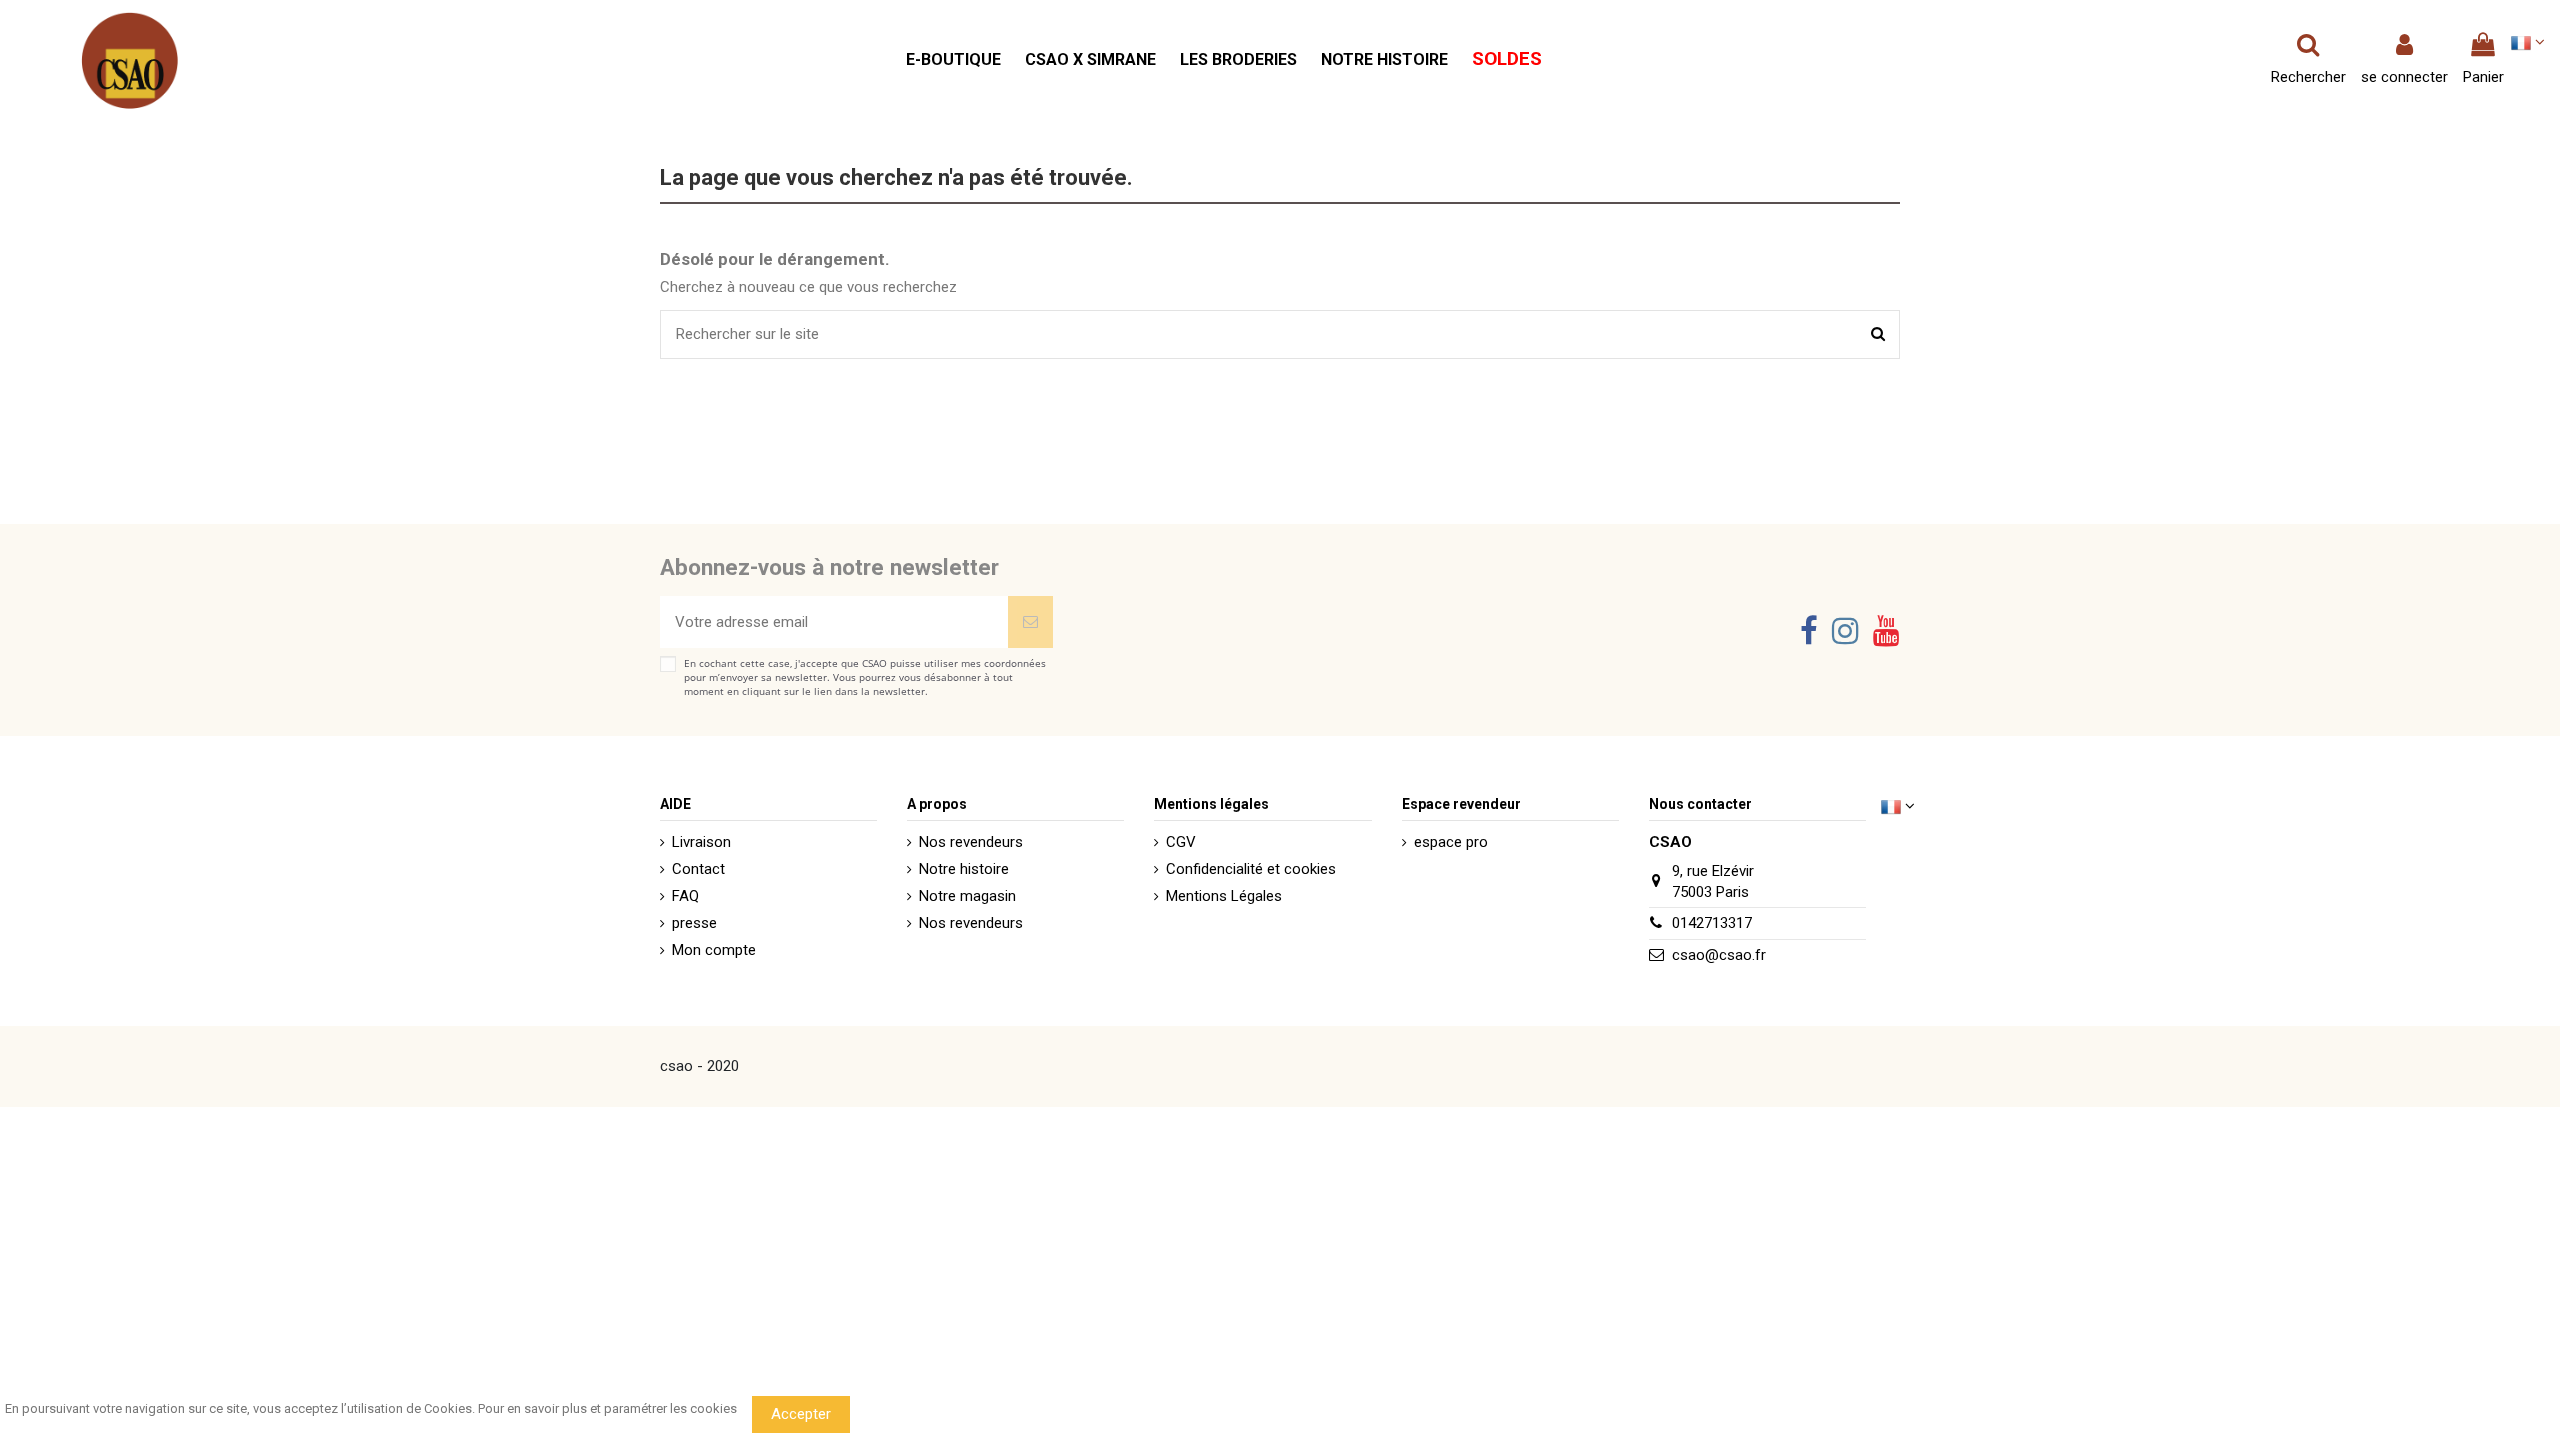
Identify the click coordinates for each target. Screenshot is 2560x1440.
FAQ (685, 896)
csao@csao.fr (1719, 955)
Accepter (801, 1414)
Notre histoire (964, 869)
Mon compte (714, 950)
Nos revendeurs (971, 842)
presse (694, 923)
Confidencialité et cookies (1251, 869)
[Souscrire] (1030, 622)
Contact (698, 869)
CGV (1181, 842)
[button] (953, 60)
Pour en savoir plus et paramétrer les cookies (607, 1408)
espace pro (1451, 842)
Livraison (701, 842)
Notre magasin (967, 896)
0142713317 (1712, 923)
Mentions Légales (1224, 896)
